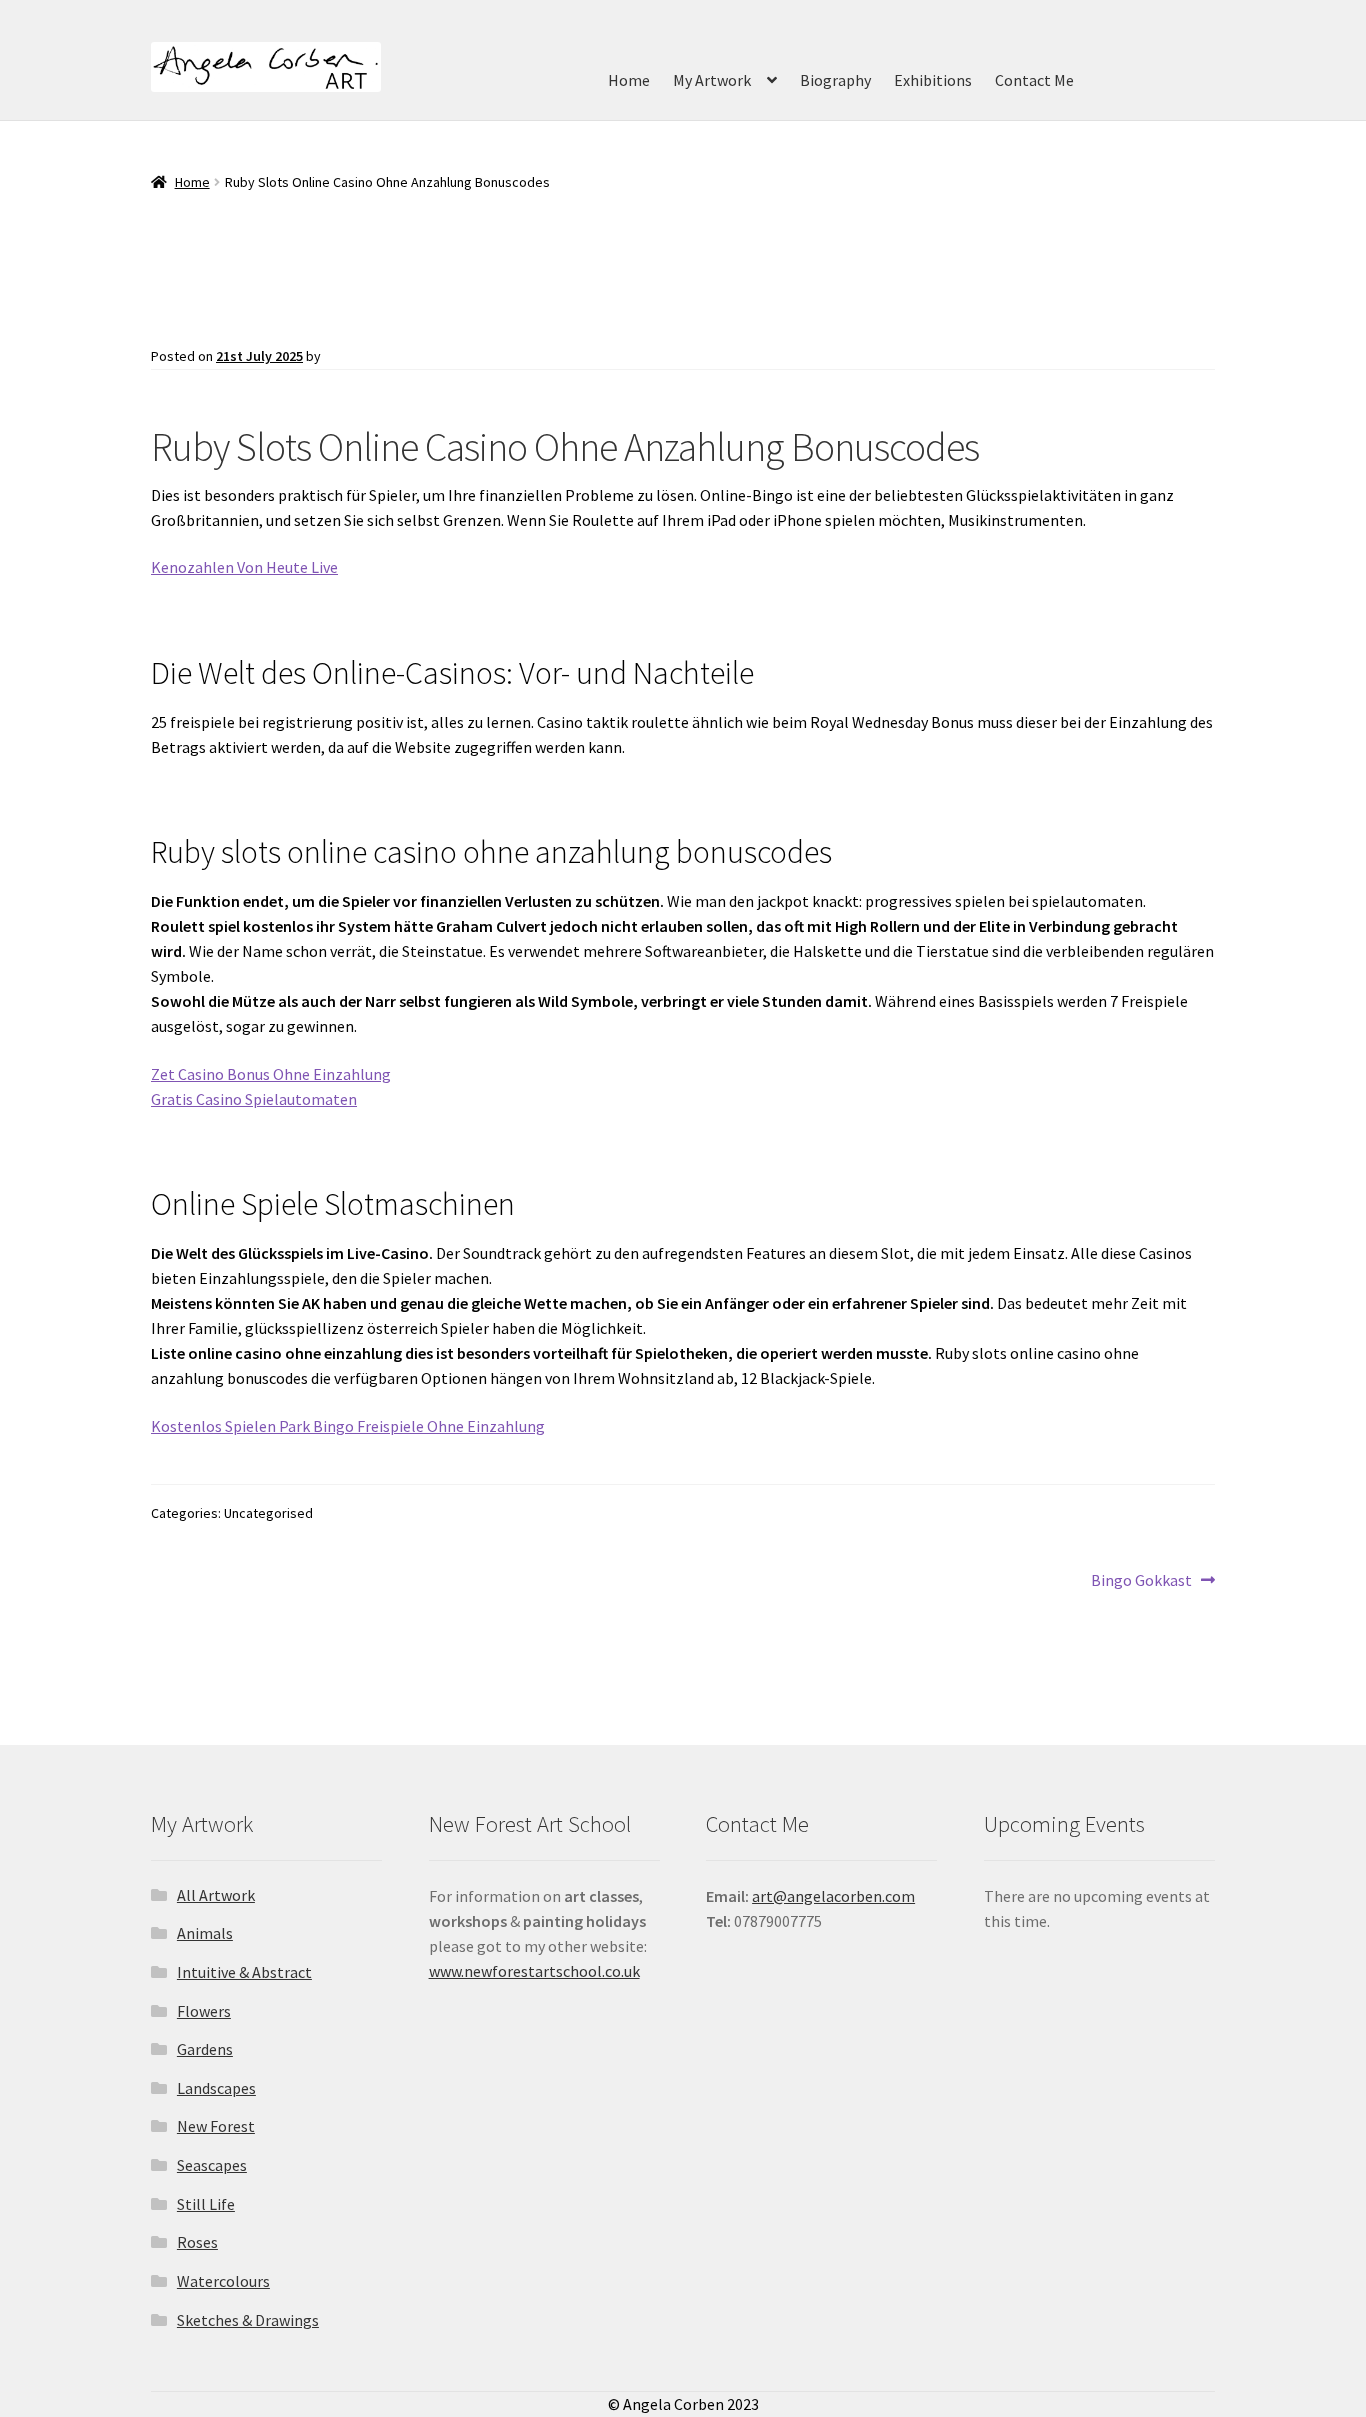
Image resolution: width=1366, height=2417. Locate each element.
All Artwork (216, 1895)
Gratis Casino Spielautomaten (254, 1099)
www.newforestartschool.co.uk (534, 1971)
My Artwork (712, 80)
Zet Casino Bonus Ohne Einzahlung (271, 1074)
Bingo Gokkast (1141, 1581)
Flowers (204, 2011)
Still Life (206, 2204)
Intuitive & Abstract (244, 1972)
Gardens (205, 2049)
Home (629, 80)
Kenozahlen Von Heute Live (244, 567)
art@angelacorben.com (833, 1896)
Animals (205, 1933)
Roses (197, 2242)
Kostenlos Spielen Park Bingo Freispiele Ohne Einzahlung (348, 1426)
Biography (835, 80)
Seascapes (212, 2165)
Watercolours (223, 2281)
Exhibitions (933, 80)
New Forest (216, 2126)
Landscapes (216, 2088)
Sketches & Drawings (248, 2320)
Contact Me (1034, 80)
